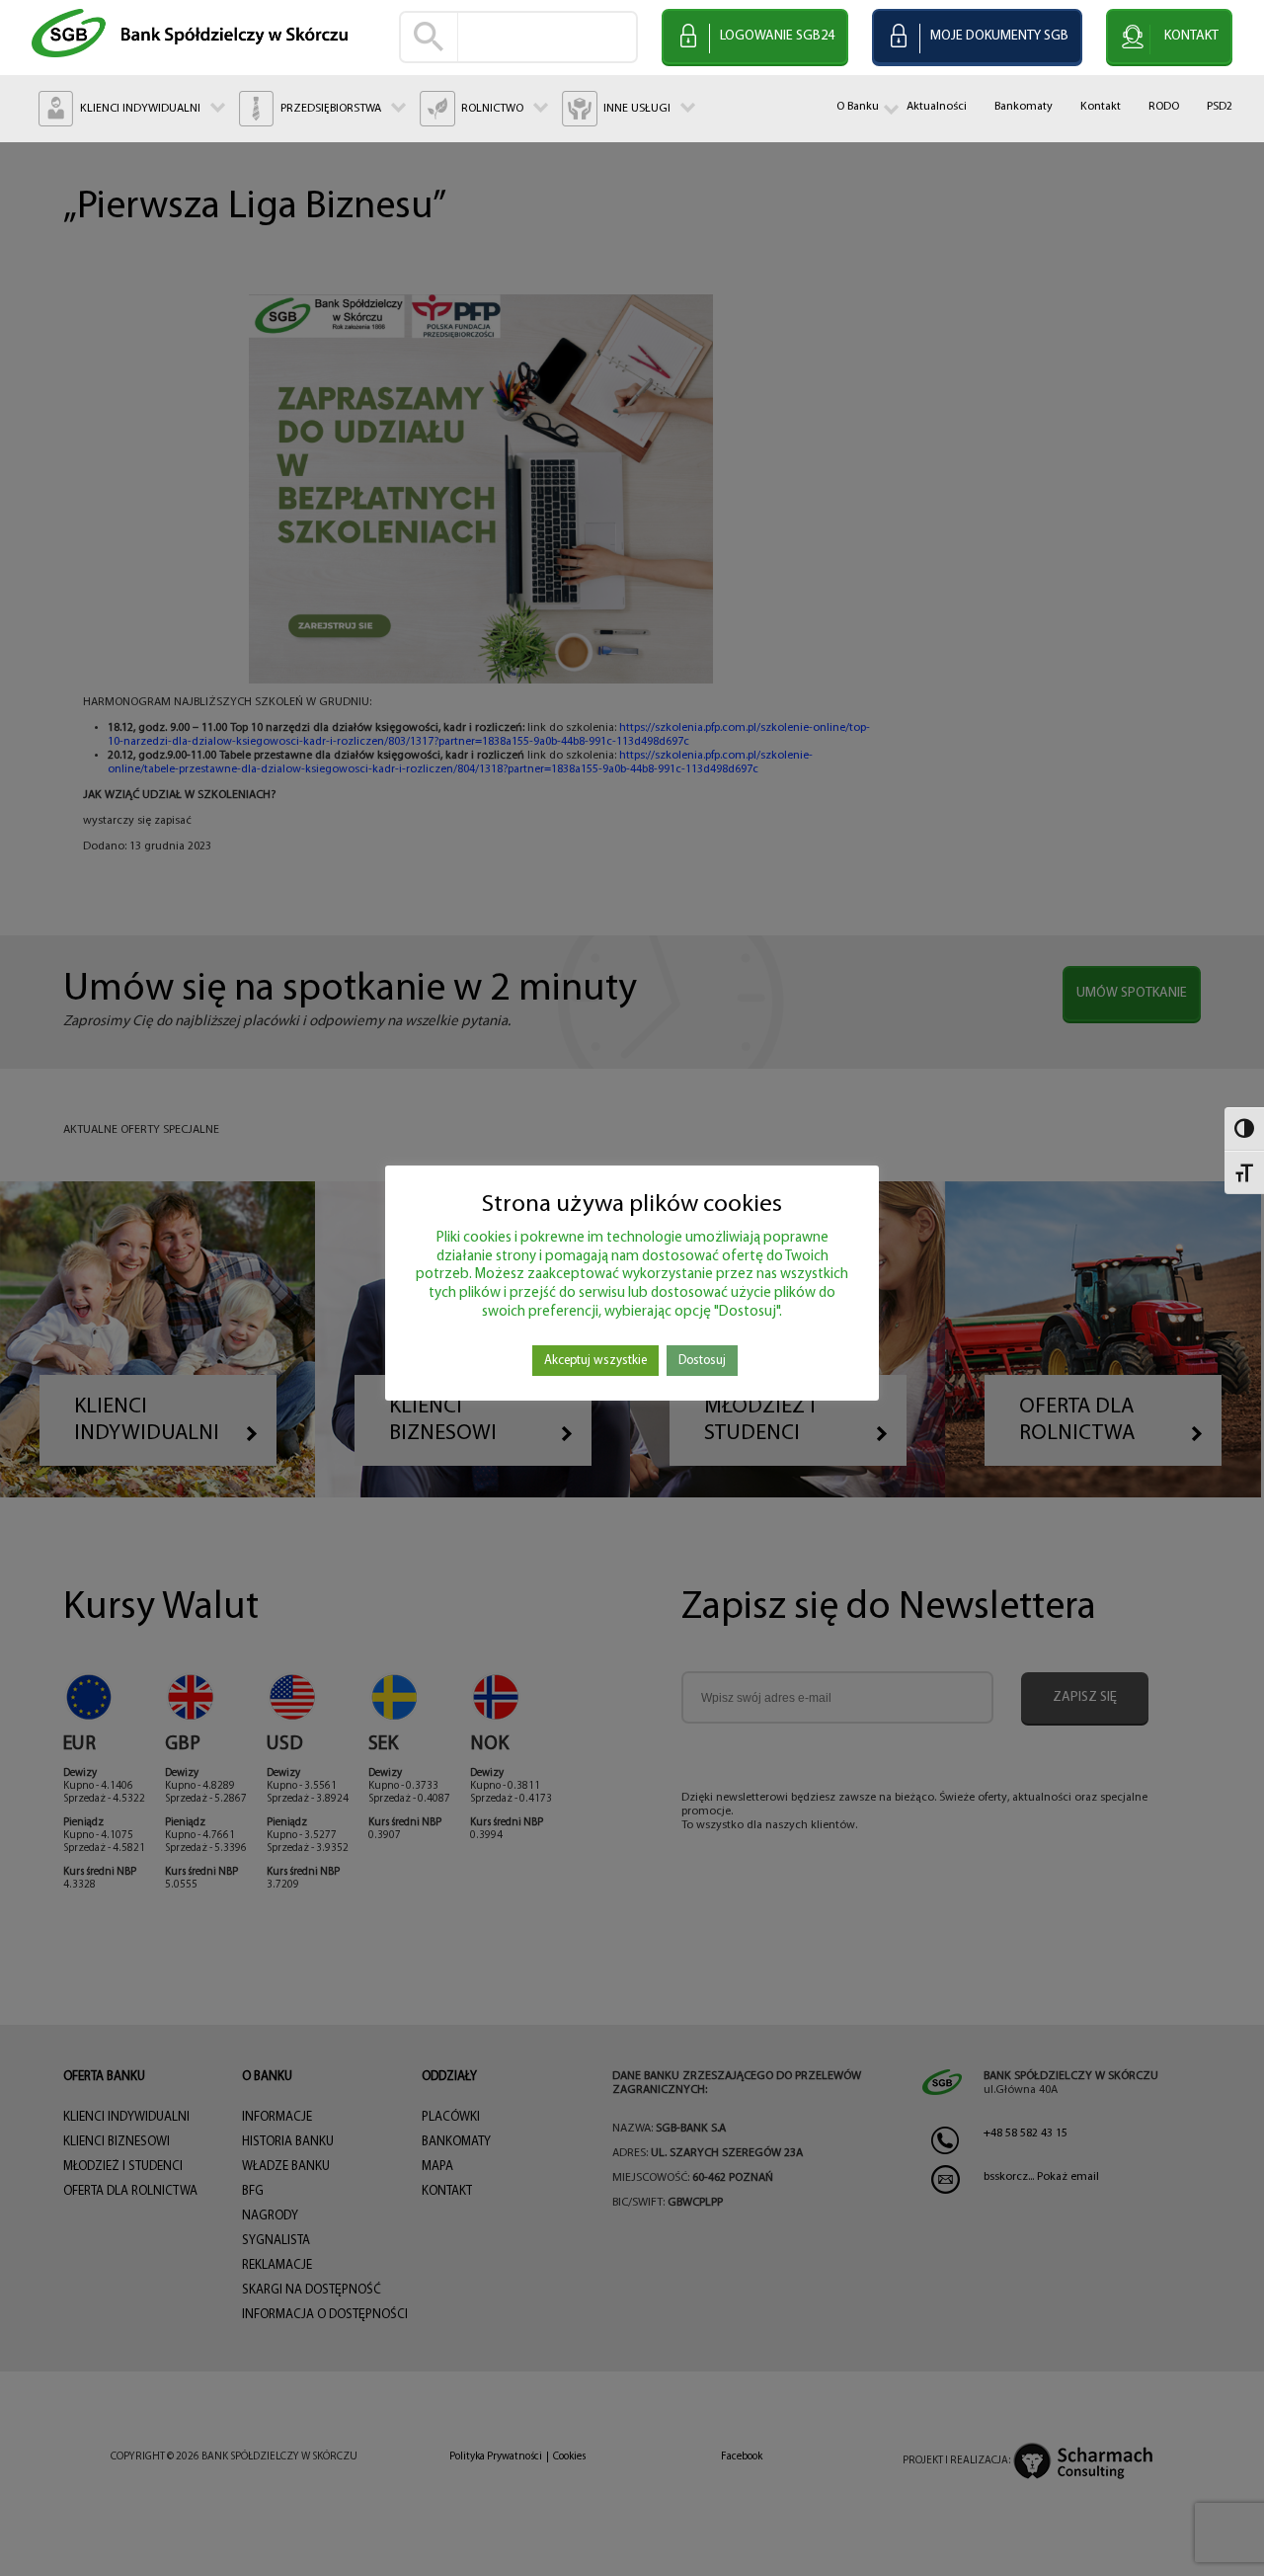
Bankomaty (1024, 107)
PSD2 (1220, 107)
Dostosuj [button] (702, 1361)
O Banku (858, 107)
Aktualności (937, 107)
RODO (1164, 107)
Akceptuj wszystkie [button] (595, 1361)
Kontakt (1101, 107)
